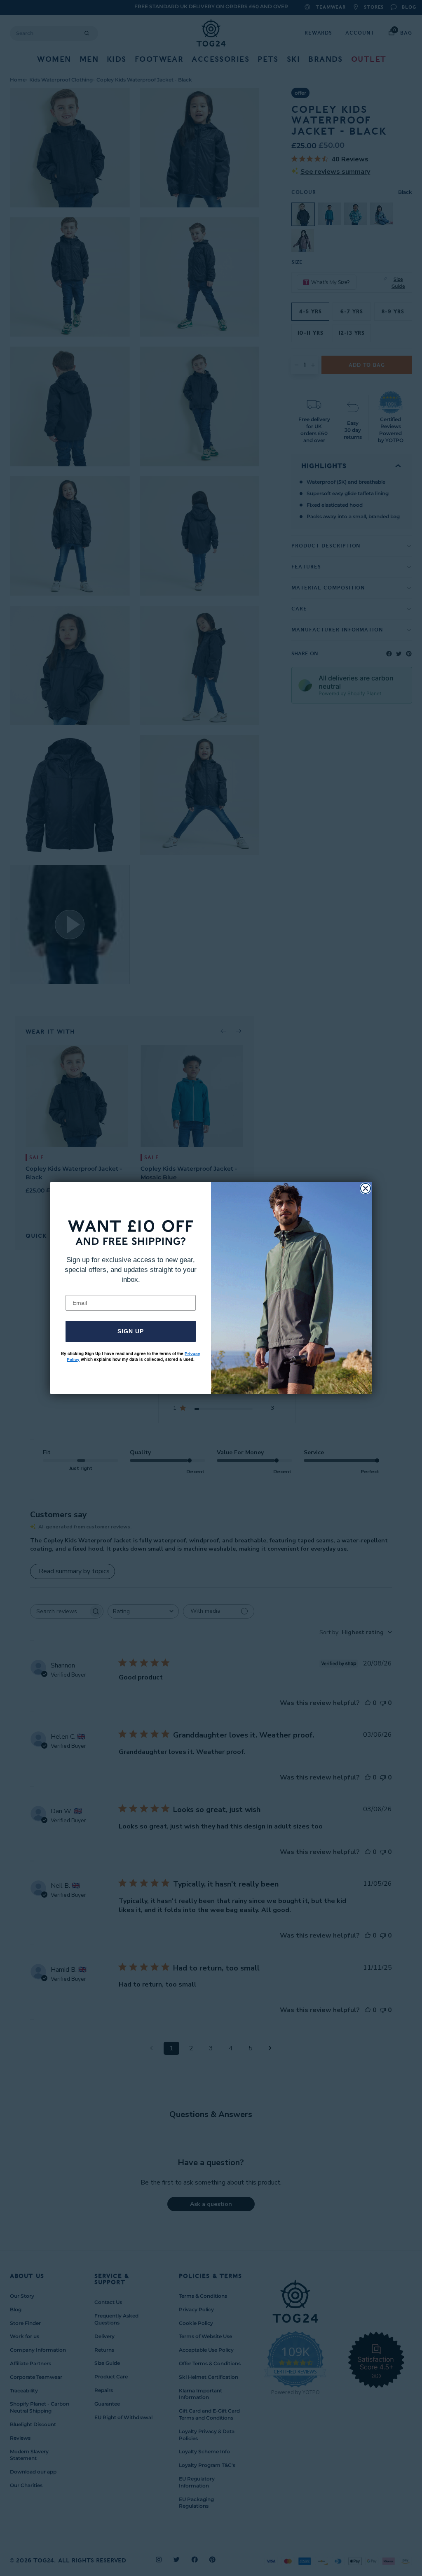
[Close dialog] (366, 1188)
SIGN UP (131, 1331)
